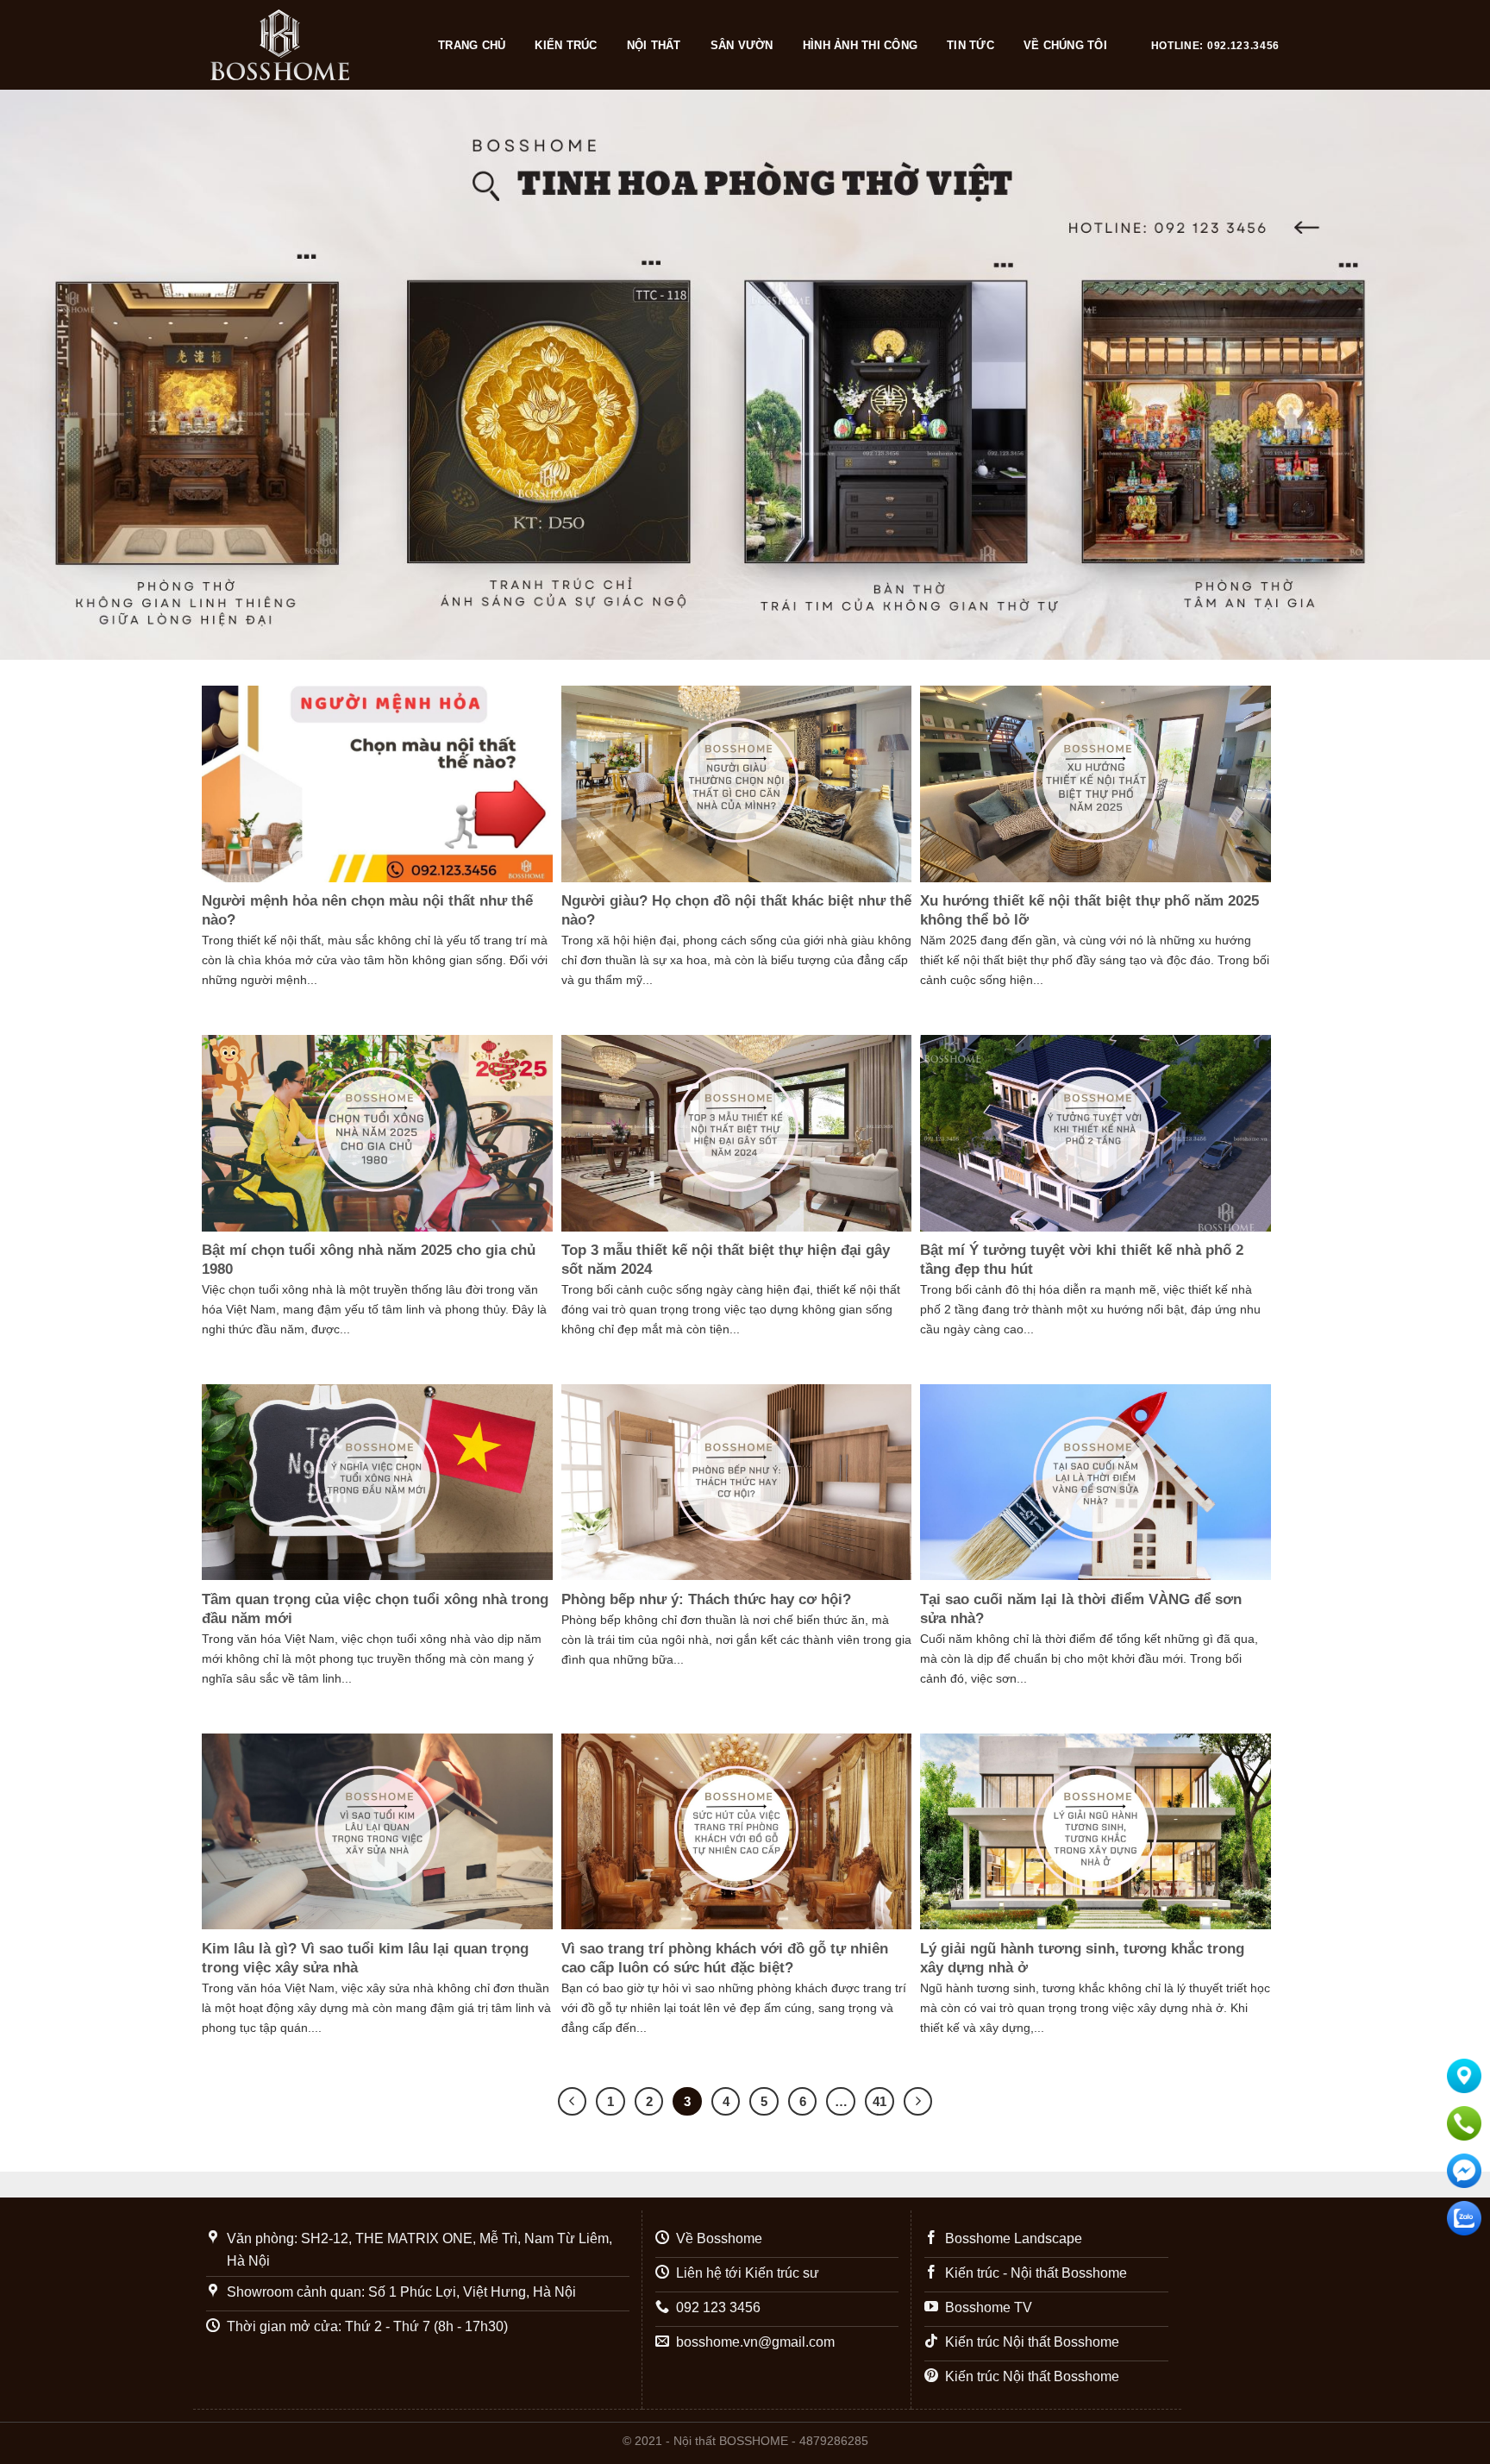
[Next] (1438, 374)
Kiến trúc (566, 45)
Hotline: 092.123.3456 (1215, 46)
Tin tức (970, 45)
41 (880, 2101)
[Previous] (52, 374)
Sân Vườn (742, 45)
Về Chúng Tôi (1065, 45)
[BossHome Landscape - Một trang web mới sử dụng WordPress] (307, 45)
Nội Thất (654, 45)
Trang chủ (472, 45)
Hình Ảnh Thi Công (860, 45)
